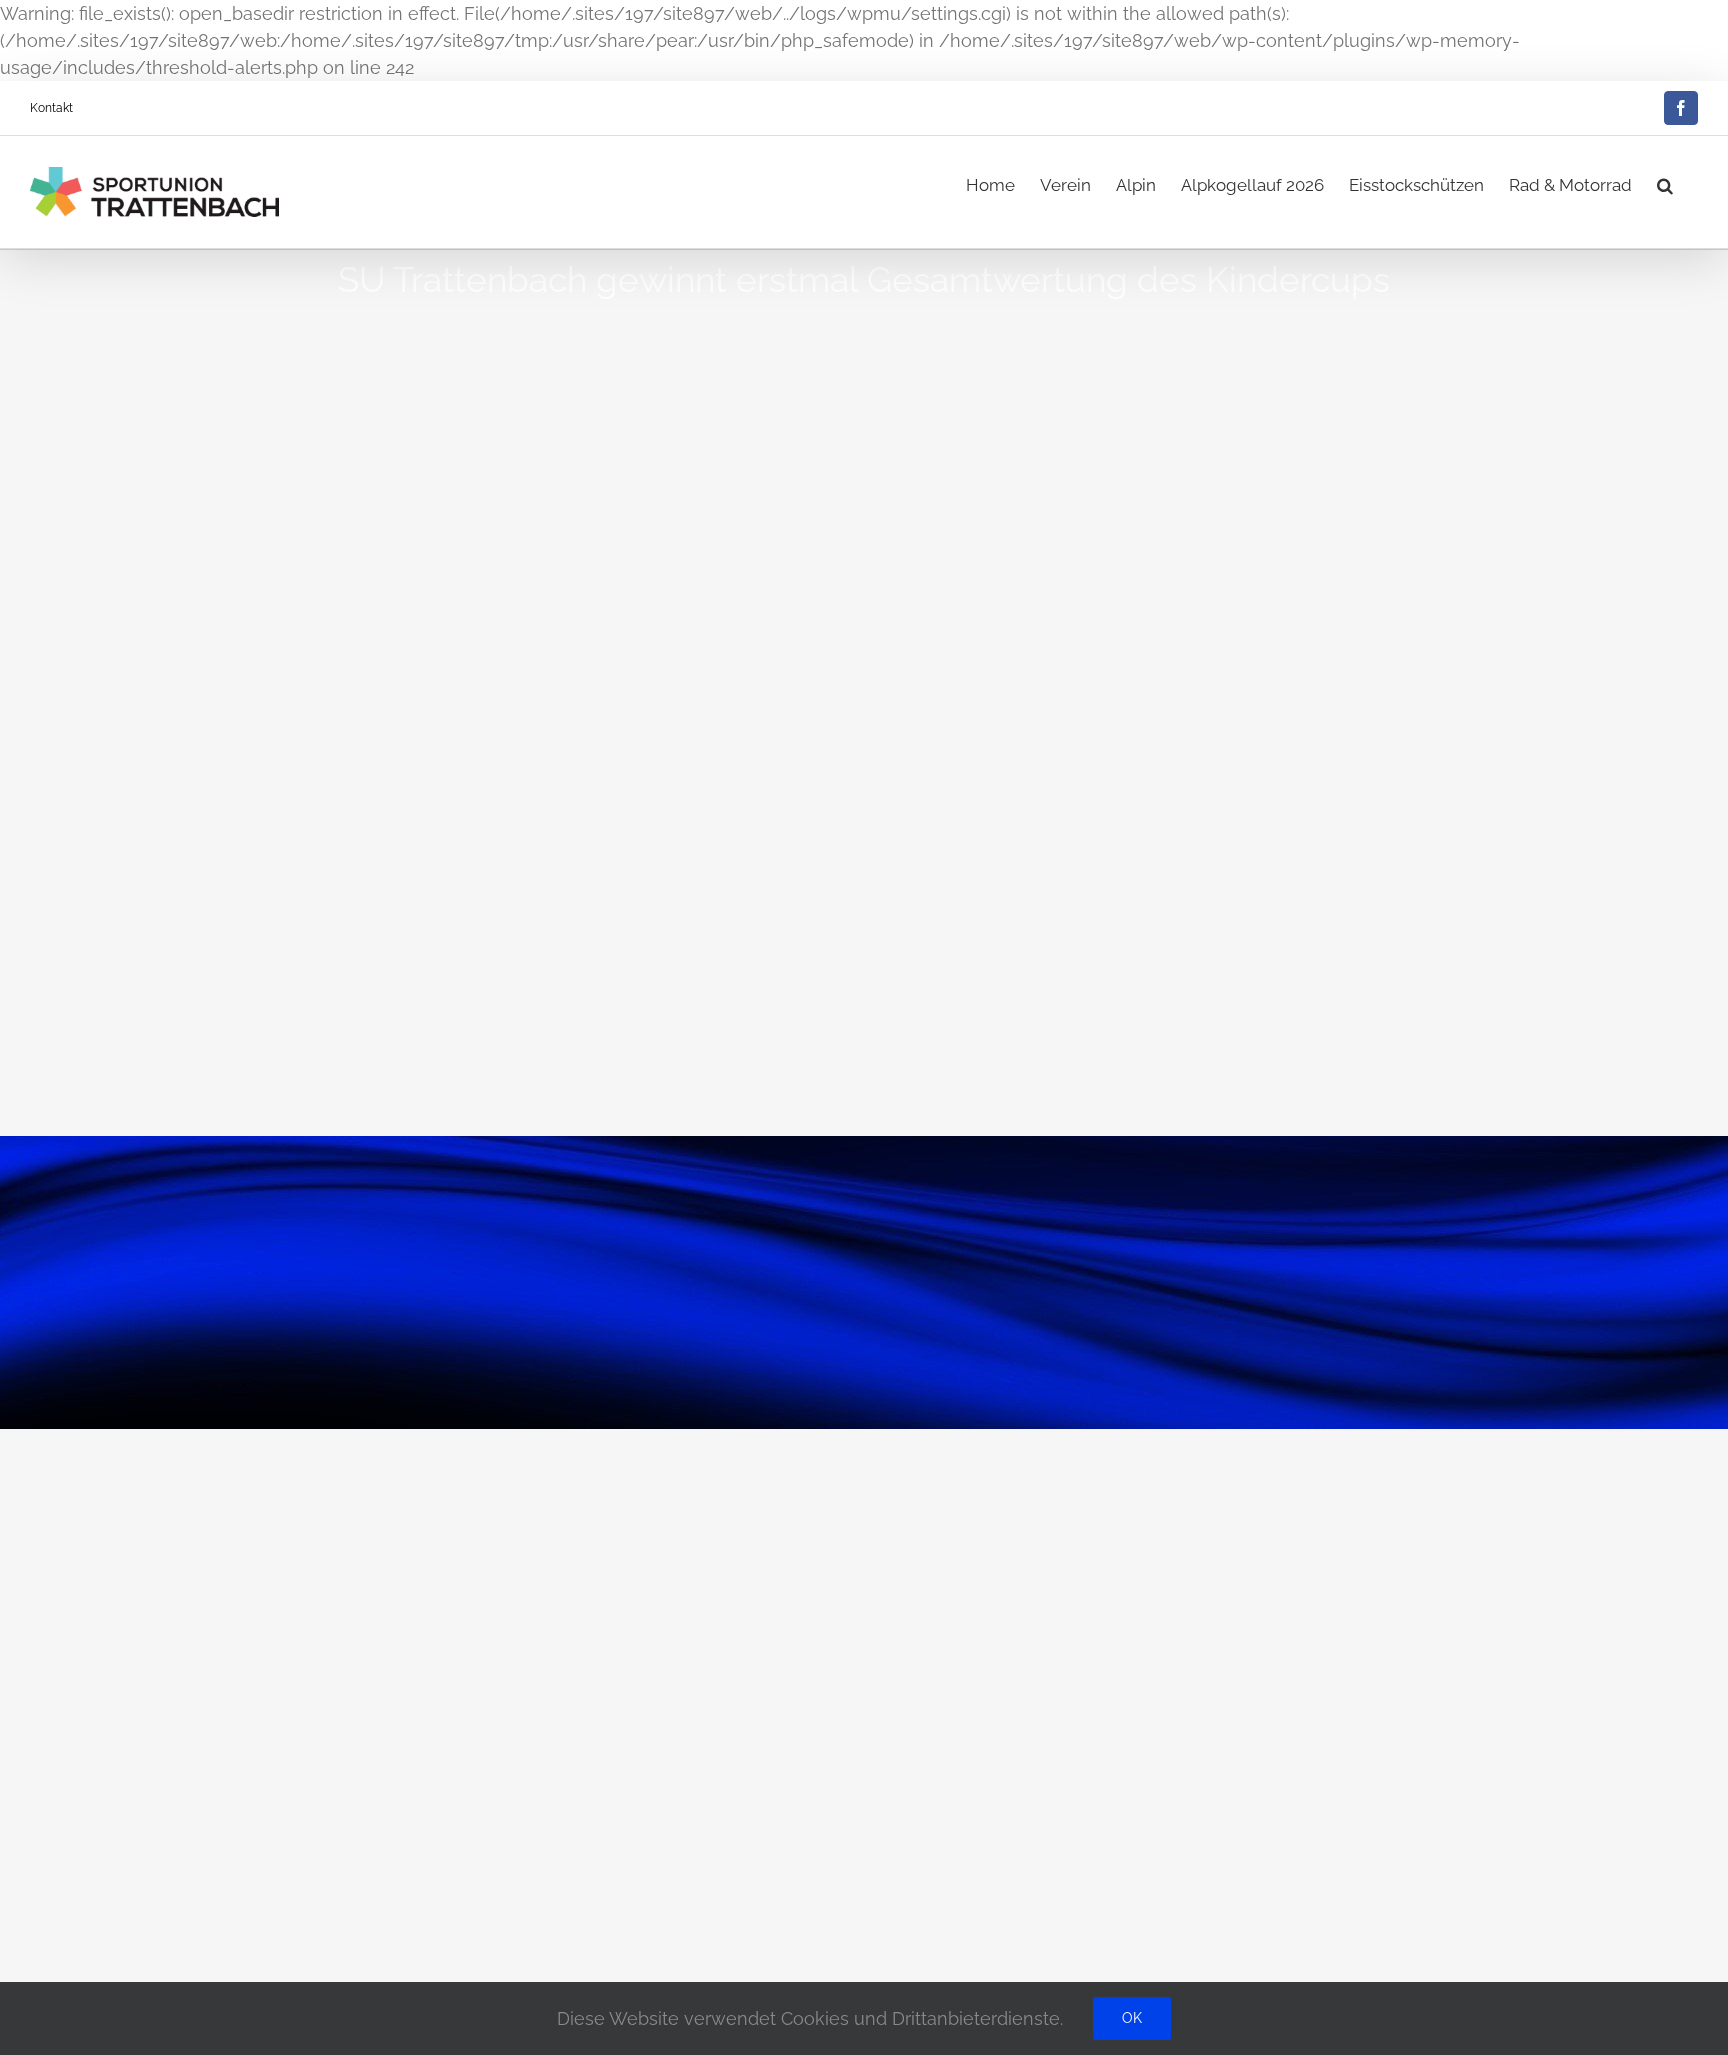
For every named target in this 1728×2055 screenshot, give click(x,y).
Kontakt (51, 108)
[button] (1665, 181)
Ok (1132, 2018)
